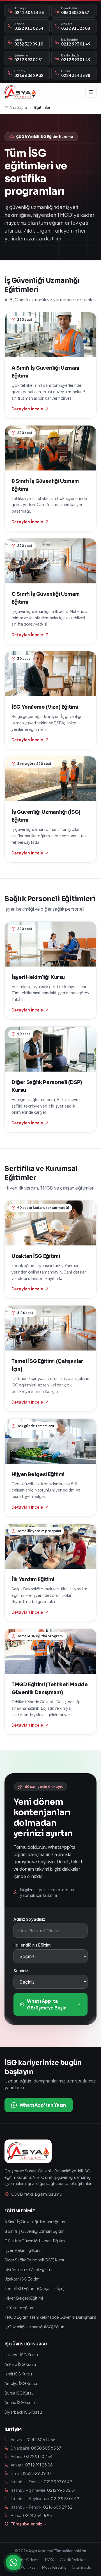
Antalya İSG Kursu (21, 2383)
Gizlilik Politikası (74, 2560)
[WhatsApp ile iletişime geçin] (13, 2563)
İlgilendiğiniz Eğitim (32, 1945)
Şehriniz (21, 1970)
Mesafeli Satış (54, 2567)
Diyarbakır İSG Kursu (23, 2412)
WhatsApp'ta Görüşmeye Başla (47, 2004)
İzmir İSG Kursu (18, 2374)
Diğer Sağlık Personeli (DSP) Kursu (35, 2260)
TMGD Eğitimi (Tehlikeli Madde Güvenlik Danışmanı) (50, 2317)
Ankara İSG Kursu (20, 2364)
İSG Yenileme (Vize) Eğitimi (28, 2269)
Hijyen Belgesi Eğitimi (24, 2298)
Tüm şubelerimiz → (29, 2524)
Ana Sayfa (18, 107)
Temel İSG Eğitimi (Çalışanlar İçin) (35, 2288)
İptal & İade (82, 2567)
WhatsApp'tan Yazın (43, 2105)
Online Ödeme (27, 2560)
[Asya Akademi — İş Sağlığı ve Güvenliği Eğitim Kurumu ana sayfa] (20, 92)
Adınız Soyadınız (29, 1919)
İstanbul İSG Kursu (21, 2355)
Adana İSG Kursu (20, 2402)
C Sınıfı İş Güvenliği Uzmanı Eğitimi (35, 2241)
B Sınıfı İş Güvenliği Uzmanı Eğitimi (35, 2231)
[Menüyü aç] (91, 92)
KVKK (50, 2560)
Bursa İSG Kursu (19, 2393)
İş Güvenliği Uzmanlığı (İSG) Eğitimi (35, 2327)
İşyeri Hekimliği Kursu (24, 2250)
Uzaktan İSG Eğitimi (22, 2279)
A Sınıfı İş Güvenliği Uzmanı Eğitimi (35, 2222)
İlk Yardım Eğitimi (20, 2307)
